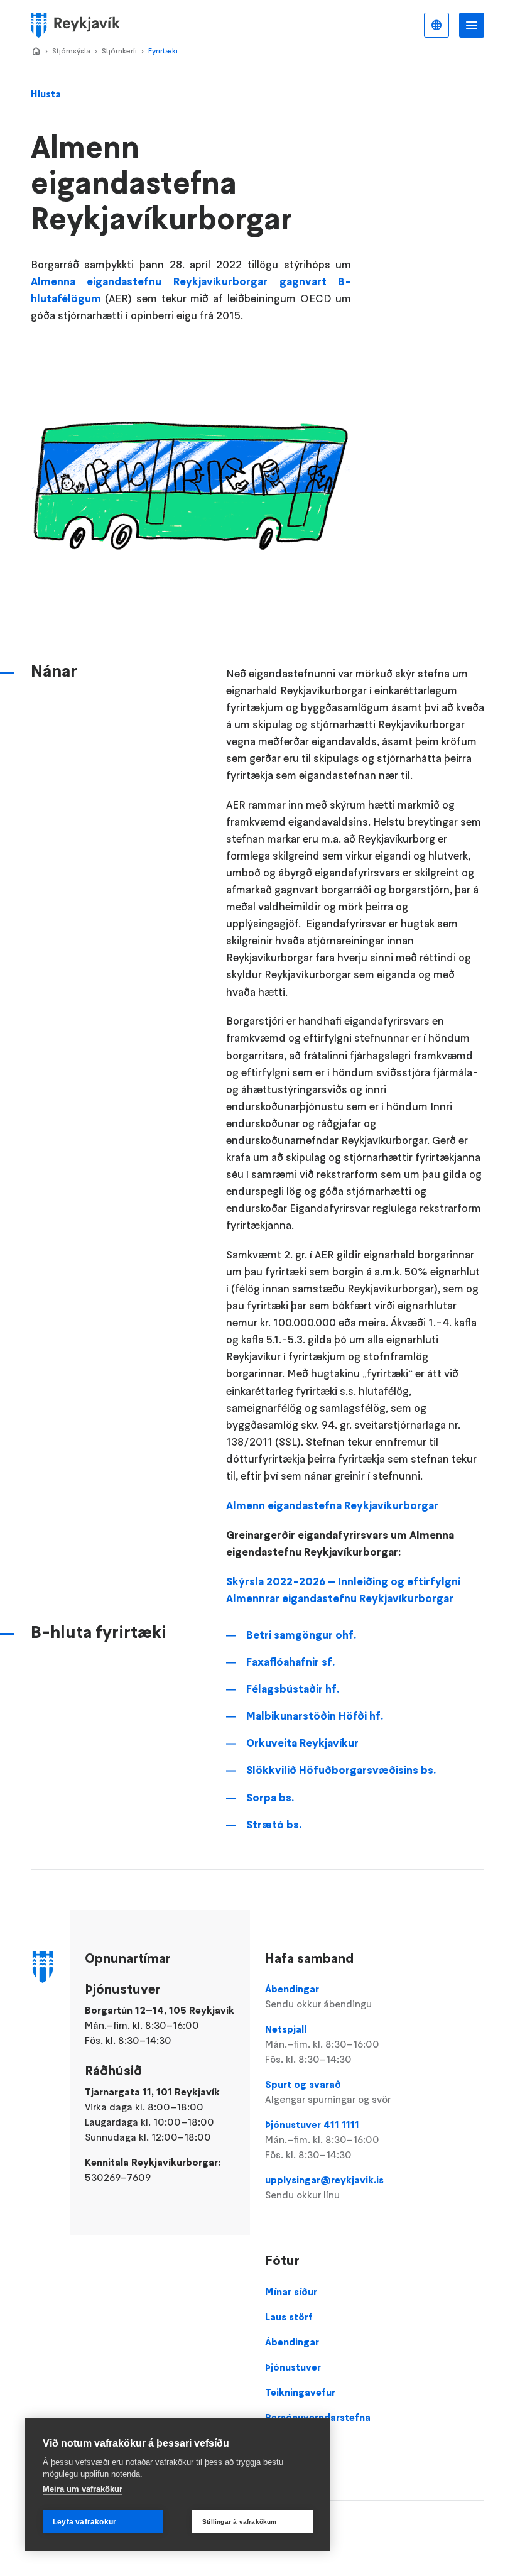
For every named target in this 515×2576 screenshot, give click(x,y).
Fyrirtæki (163, 51)
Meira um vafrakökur (83, 2489)
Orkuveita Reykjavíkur (302, 1743)
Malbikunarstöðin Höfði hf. (315, 1716)
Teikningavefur (300, 2392)
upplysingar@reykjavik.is (324, 2187)
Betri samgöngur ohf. (301, 1635)
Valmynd (472, 25)
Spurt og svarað (328, 2092)
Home (36, 52)
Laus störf (289, 2317)
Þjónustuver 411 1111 (322, 2139)
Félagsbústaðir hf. (293, 1689)
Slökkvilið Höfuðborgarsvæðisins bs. (341, 1770)
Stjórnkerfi (119, 51)
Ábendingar (318, 1996)
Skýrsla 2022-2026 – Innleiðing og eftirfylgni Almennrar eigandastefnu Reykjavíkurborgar (343, 1590)
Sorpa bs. (270, 1798)
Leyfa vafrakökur (84, 2522)
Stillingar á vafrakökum (240, 2522)
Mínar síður (291, 2291)
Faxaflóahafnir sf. (290, 1662)
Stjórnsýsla (71, 51)
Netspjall (322, 2044)
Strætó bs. (274, 1825)
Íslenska (436, 25)
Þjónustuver (293, 2367)
